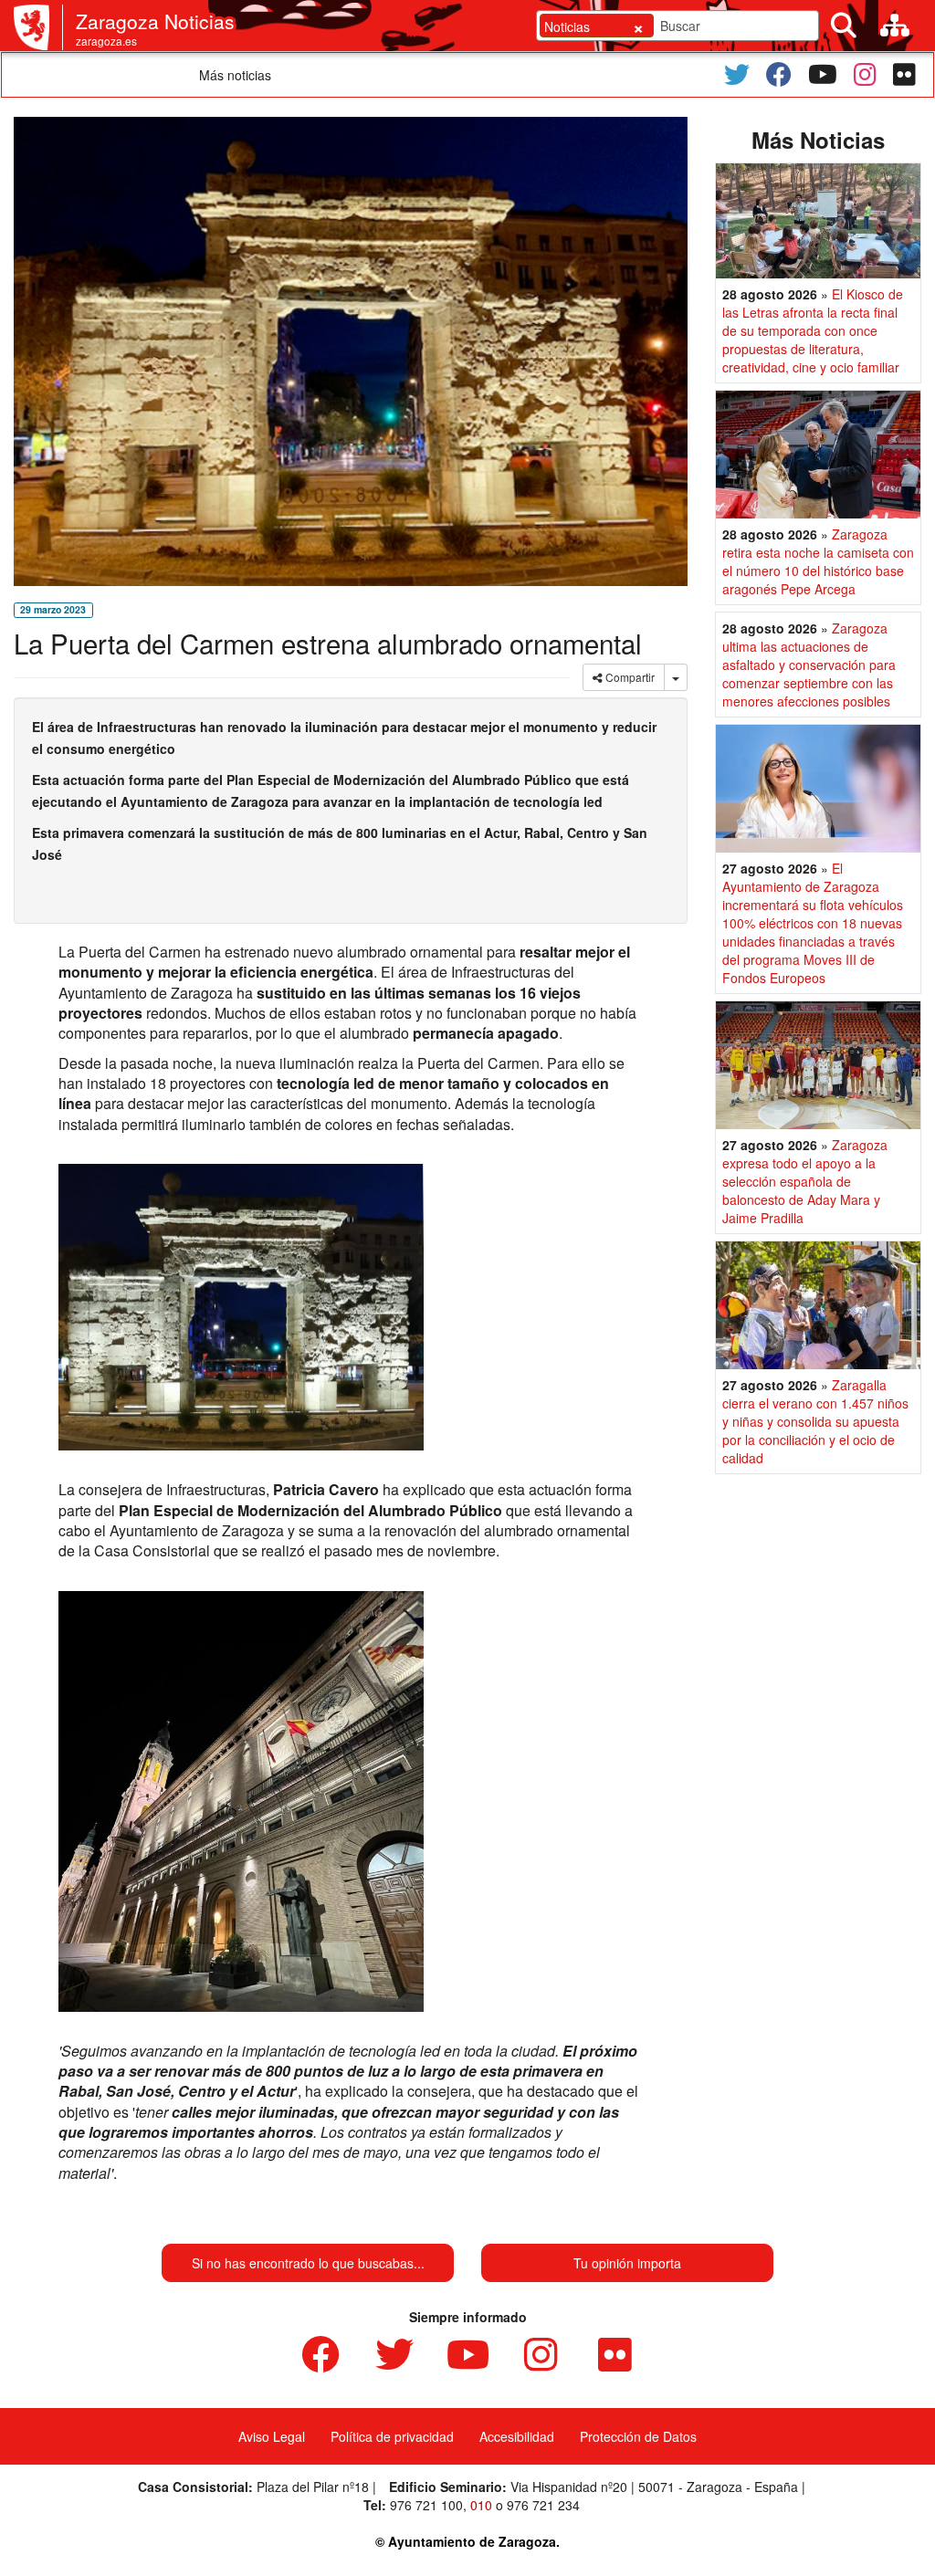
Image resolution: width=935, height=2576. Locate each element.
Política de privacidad (392, 2436)
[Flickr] (904, 75)
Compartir (629, 677)
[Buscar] (844, 26)
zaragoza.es (106, 41)
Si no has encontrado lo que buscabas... (308, 2263)
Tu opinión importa (627, 2263)
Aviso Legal (272, 2436)
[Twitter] (737, 75)
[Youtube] (823, 75)
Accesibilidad (517, 2436)
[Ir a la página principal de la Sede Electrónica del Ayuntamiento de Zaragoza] (38, 27)
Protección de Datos (638, 2436)
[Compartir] (676, 677)
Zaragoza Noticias (155, 21)
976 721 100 (426, 2505)
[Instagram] (865, 75)
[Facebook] (779, 75)
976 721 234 (543, 2505)
